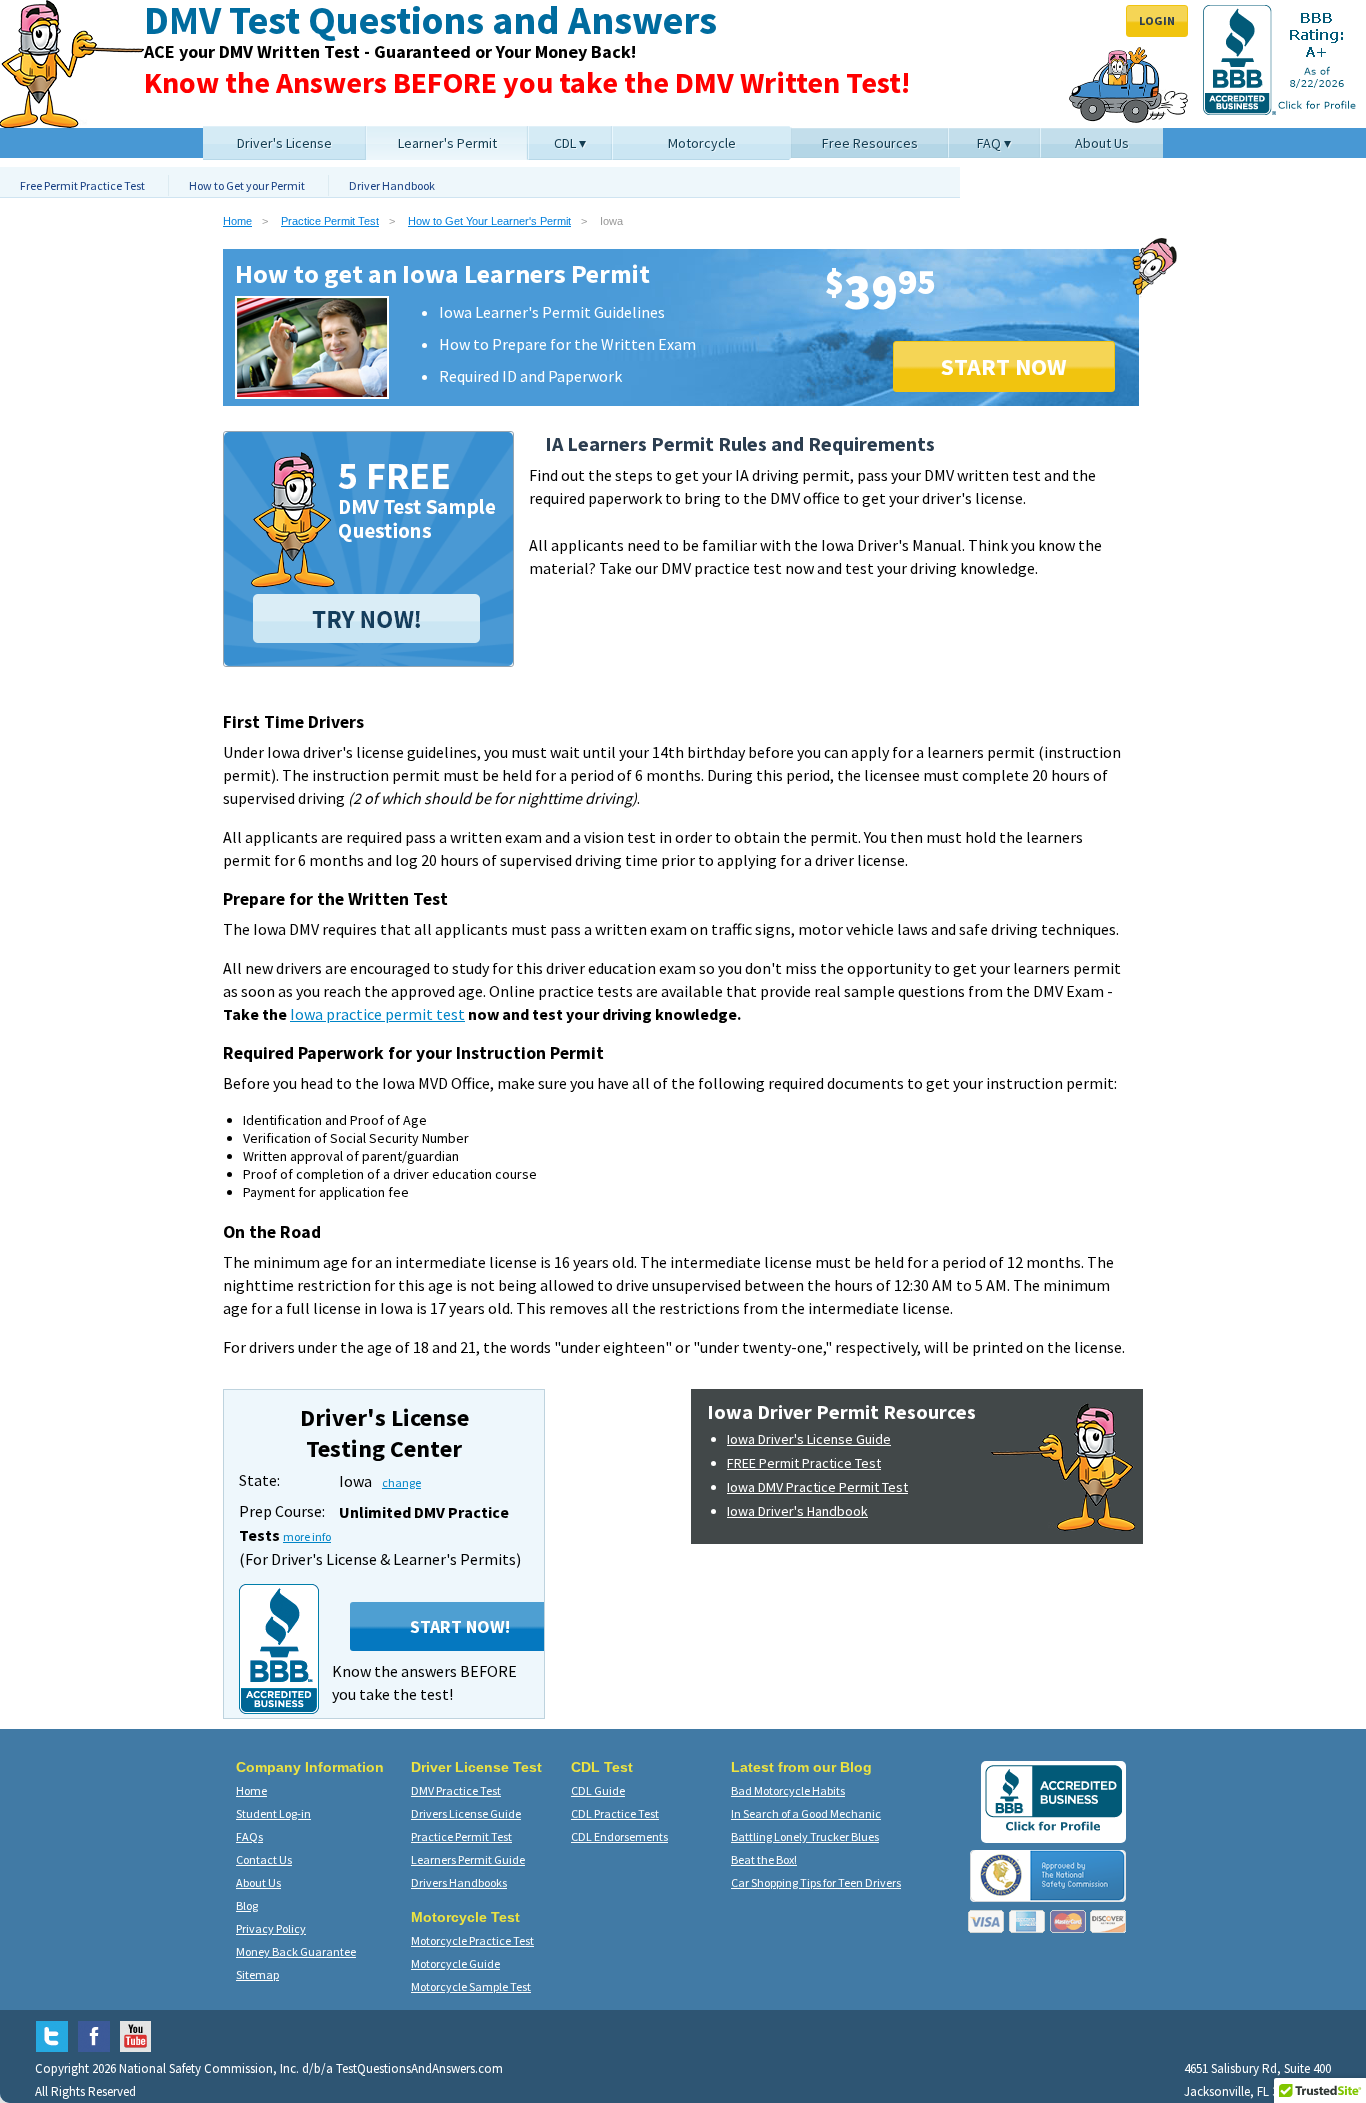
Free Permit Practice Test (82, 185)
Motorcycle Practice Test (472, 1940)
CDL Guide (598, 1790)
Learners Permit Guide (468, 1859)
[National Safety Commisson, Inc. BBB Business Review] (1053, 1830)
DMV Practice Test (456, 1790)
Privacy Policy (271, 1928)
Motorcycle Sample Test (471, 1986)
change (401, 1482)
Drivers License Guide (466, 1813)
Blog (247, 1905)
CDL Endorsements (619, 1836)
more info (307, 1536)
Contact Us (264, 1859)
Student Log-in (273, 1813)
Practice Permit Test (330, 221)
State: (259, 1480)
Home (237, 221)
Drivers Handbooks (459, 1882)
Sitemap (257, 1974)
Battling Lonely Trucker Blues (805, 1836)
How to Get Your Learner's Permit (489, 221)
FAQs (249, 1836)
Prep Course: (282, 1511)
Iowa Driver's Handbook (797, 1511)
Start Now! (460, 1626)
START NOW (1004, 366)
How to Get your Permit (247, 185)
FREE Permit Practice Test (804, 1463)
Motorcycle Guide (455, 1963)
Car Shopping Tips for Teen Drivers (816, 1882)
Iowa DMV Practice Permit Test (817, 1487)
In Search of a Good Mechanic (806, 1813)
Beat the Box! (764, 1859)
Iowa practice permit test (377, 1014)
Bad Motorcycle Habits (788, 1790)
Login (1157, 20)
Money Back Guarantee (296, 1951)
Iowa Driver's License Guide (809, 1439)
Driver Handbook (392, 185)
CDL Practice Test (615, 1813)
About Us (258, 1882)
